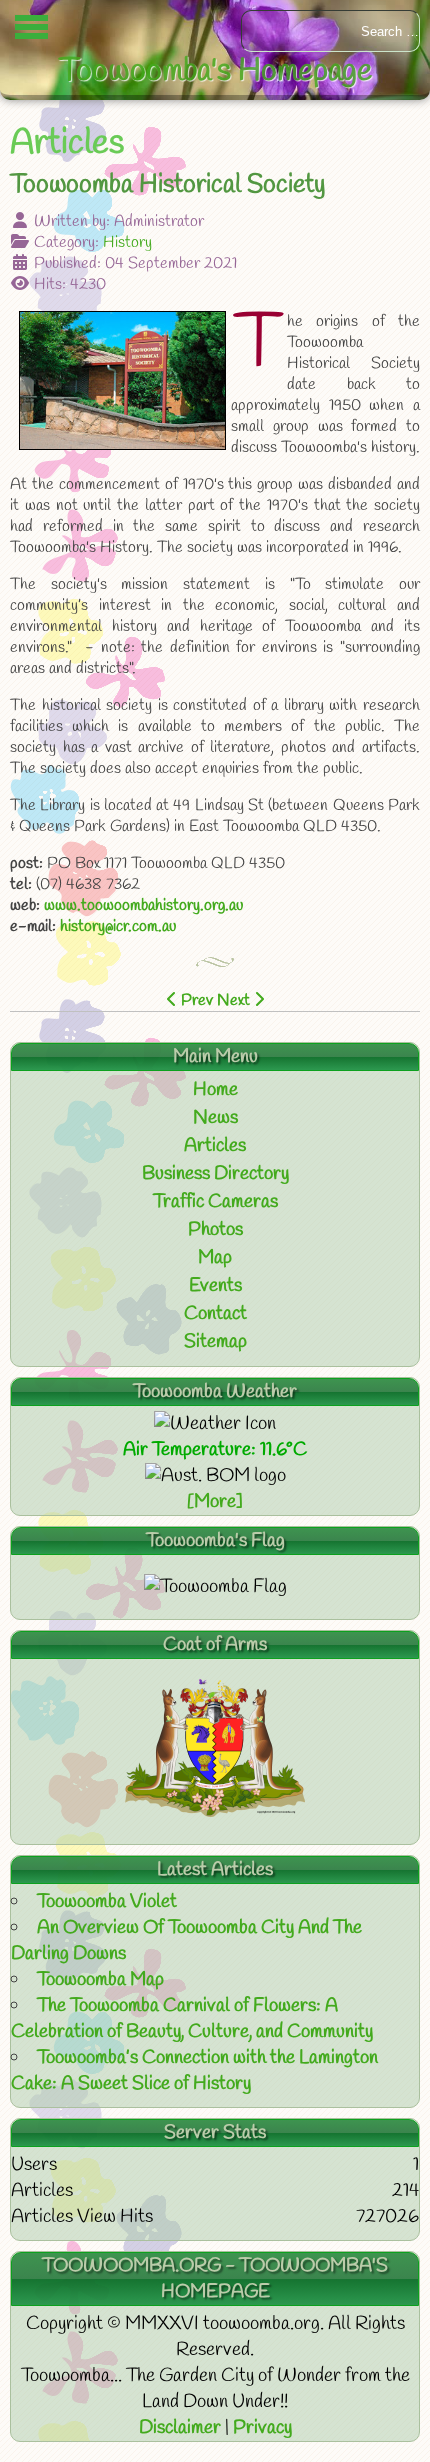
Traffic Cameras (215, 1202)
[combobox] (330, 31)
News (215, 1118)
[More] (215, 1502)
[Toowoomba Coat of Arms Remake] (215, 1812)
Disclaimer (182, 2428)
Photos (215, 1230)
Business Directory (215, 1174)
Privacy (262, 2428)
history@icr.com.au (118, 926)
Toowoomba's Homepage (215, 71)
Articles (215, 1146)
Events (215, 1286)
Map (215, 1258)
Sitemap (215, 1342)
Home (215, 1090)
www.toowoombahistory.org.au (143, 905)
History (127, 242)
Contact (215, 1314)
